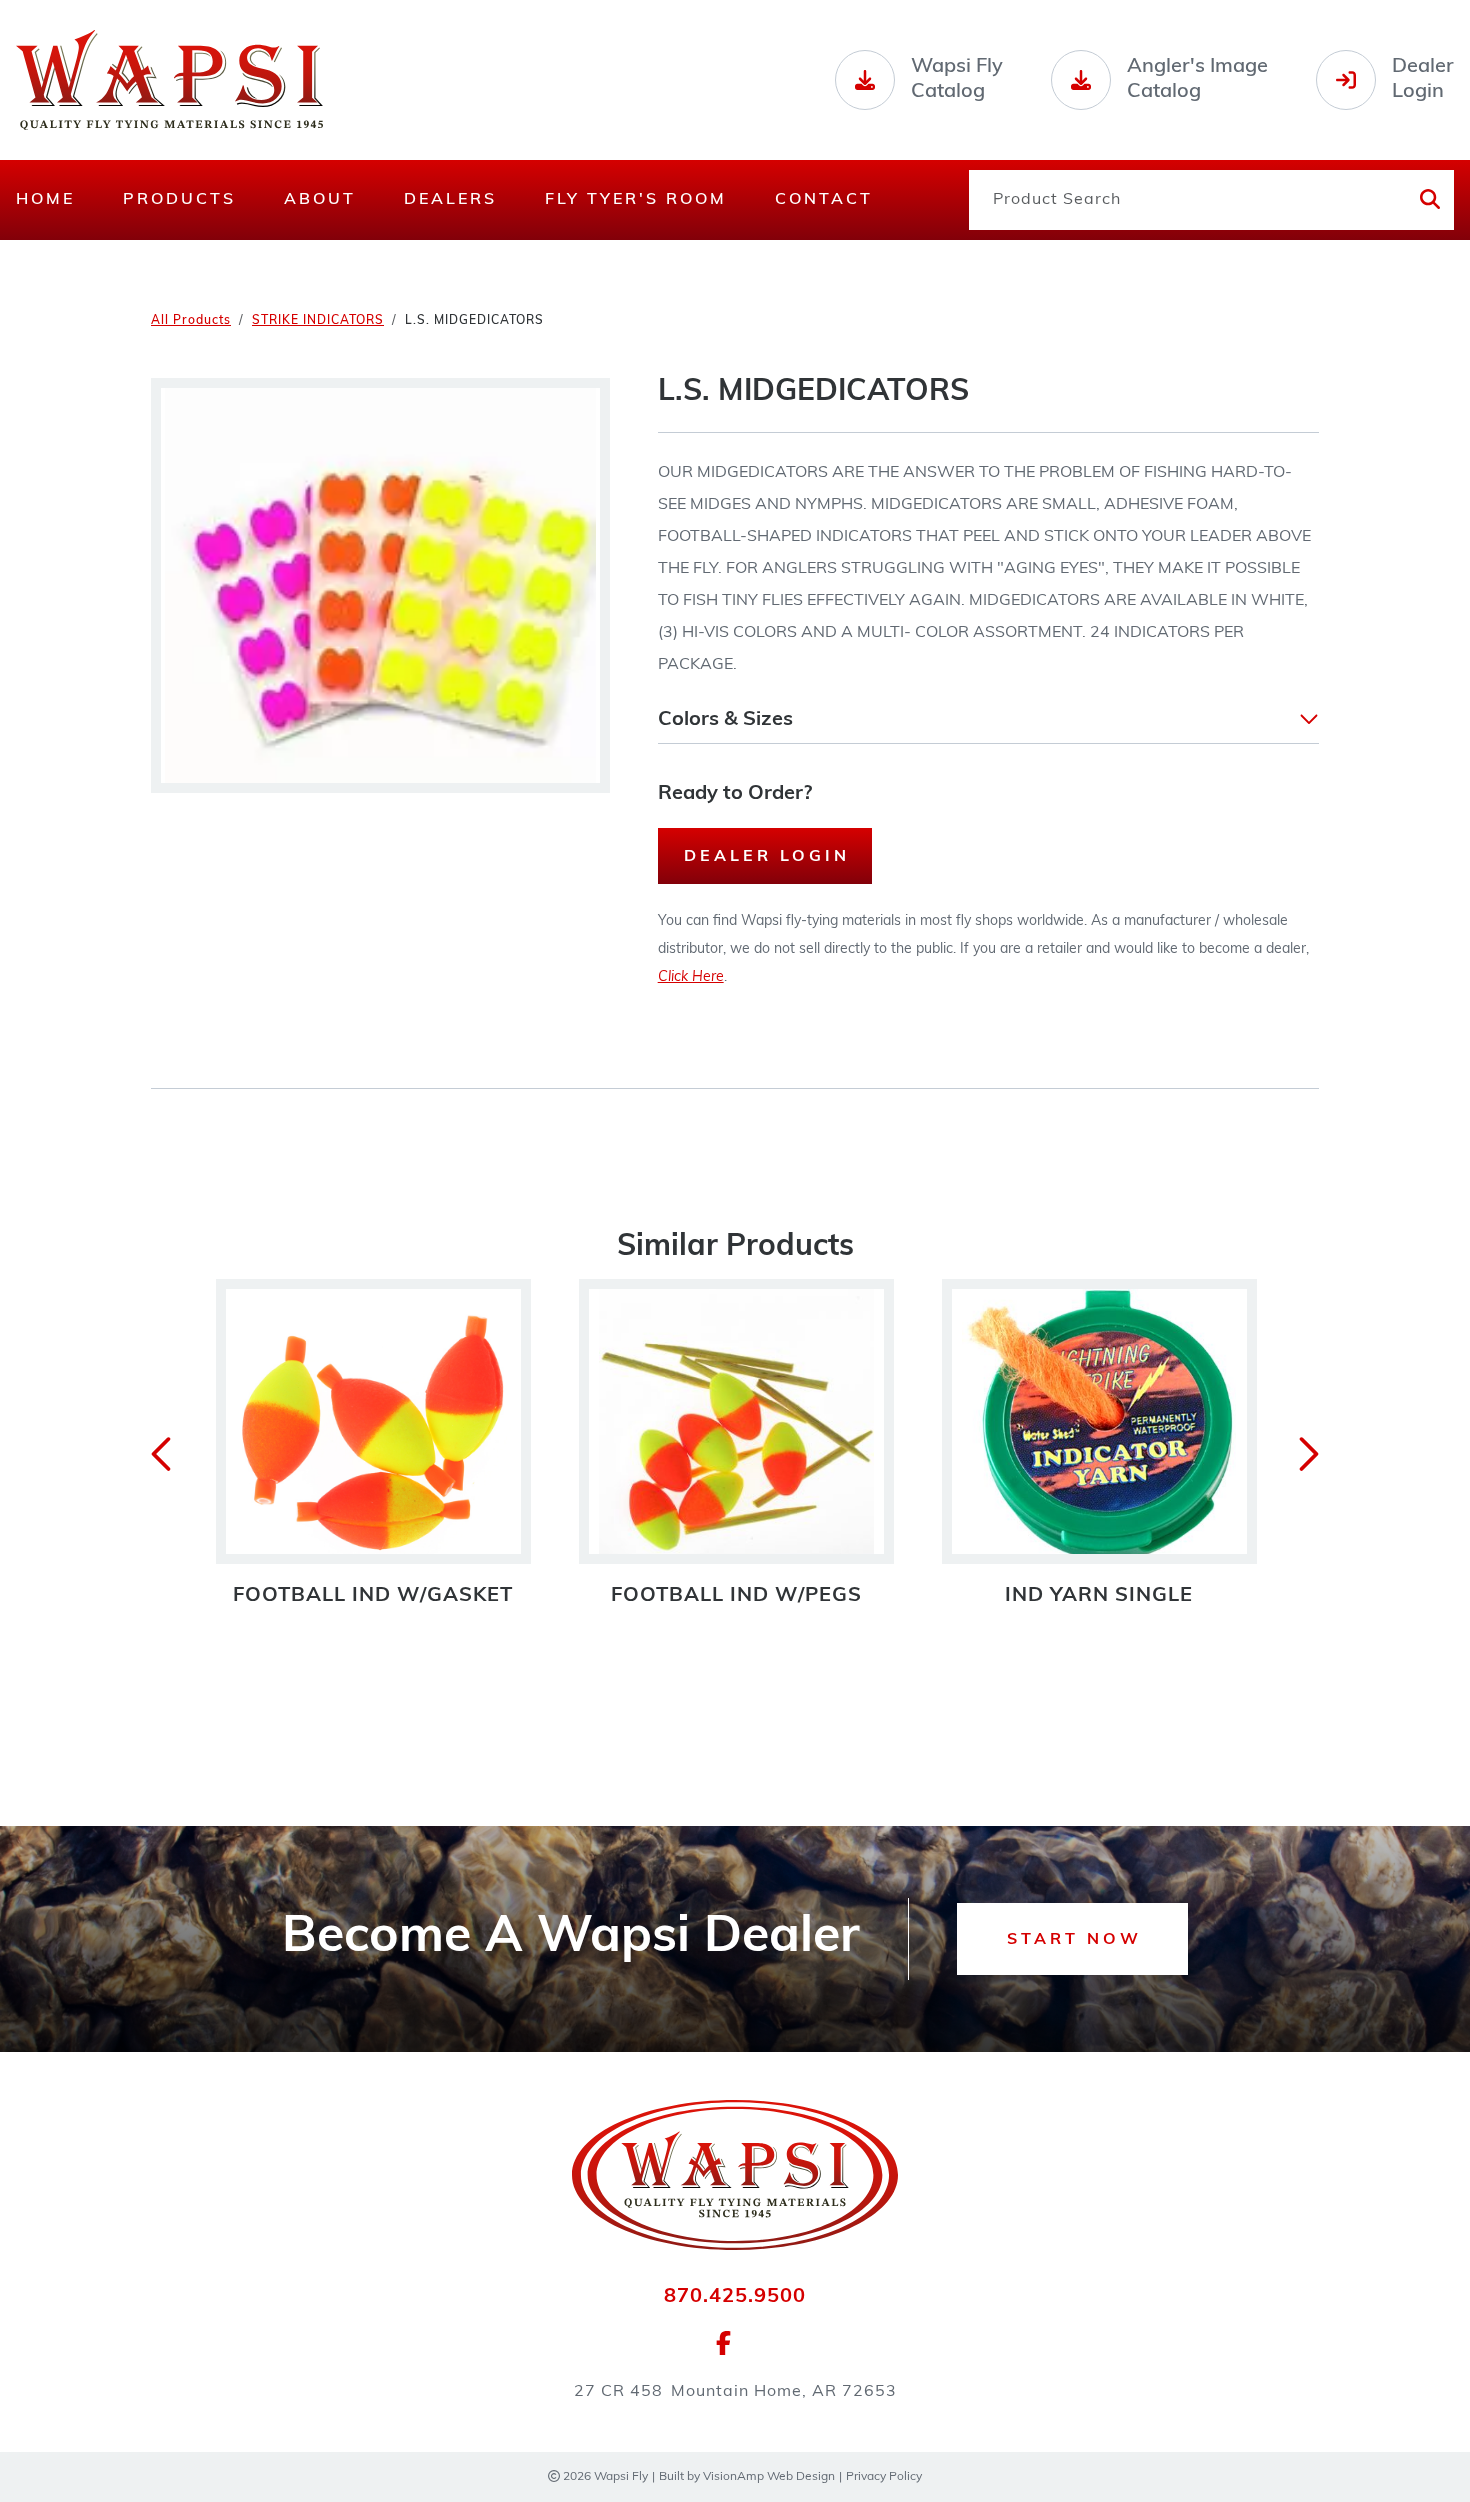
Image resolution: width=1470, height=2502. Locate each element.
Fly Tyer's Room (636, 200)
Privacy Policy (884, 2477)
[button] (988, 720)
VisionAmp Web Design (769, 2477)
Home (45, 200)
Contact (824, 200)
